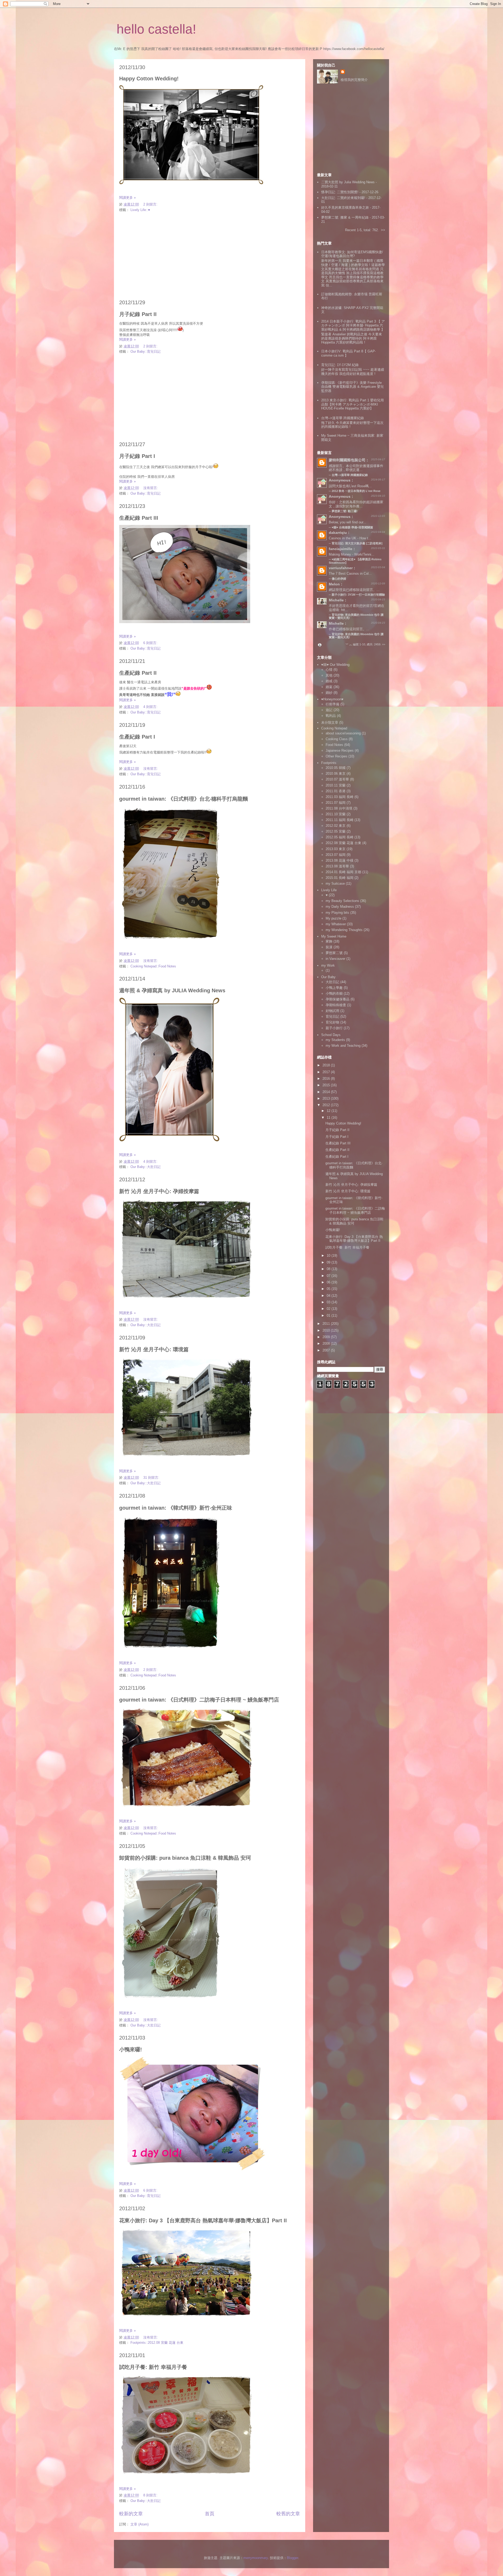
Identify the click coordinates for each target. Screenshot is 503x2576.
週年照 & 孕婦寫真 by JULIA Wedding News (172, 990)
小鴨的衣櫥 (334, 993)
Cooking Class (337, 739)
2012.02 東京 (336, 826)
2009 (327, 1337)
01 (329, 1315)
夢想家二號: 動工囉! (345, 511)
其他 (329, 675)
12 (329, 1111)
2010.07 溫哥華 (337, 779)
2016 (327, 1079)
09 (329, 1262)
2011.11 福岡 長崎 (340, 820)
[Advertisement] (210, 256)
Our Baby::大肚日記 (146, 1167)
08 (329, 1269)
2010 (327, 1330)
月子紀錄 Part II (138, 314)
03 (329, 1302)
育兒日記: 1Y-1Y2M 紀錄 (340, 365)
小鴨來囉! (131, 2049)
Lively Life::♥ (140, 210)
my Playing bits (337, 913)
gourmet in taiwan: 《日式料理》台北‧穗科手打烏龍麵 (184, 799)
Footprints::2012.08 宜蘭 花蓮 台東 (157, 2343)
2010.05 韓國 (336, 768)
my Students (335, 1040)
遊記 (329, 710)
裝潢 (329, 947)
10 (329, 1256)
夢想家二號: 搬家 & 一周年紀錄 (345, 217)
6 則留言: (151, 643)
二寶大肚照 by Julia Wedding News (348, 182)
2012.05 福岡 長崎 (340, 837)
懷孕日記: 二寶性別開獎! (340, 192)
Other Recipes (337, 756)
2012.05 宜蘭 (336, 831)
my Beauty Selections (342, 901)
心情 (329, 670)
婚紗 (329, 693)
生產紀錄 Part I (137, 737)
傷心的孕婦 (339, 579)
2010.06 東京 (336, 774)
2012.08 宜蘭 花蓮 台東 (343, 843)
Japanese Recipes (340, 750)
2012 (327, 1105)
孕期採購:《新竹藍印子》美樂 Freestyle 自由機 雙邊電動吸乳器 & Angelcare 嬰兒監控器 (352, 387)
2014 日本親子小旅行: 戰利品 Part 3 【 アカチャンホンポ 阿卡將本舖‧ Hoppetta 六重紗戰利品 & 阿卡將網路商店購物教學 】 (353, 325)
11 (329, 1118)
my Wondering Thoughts (344, 930)
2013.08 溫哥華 (337, 866)
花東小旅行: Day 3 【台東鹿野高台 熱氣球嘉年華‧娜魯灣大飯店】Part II (203, 2220)
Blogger (292, 2558)
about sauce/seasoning (343, 733)
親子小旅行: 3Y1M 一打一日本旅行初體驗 (358, 595)
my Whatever (336, 924)
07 (329, 1276)
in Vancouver (335, 959)
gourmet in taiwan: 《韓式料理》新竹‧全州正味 (176, 1508)
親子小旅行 (334, 1028)
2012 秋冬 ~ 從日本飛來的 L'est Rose (356, 491)
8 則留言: (151, 2495)
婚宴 (329, 687)
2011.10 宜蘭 (336, 814)
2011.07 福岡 (336, 803)
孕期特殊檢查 (336, 1005)
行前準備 (332, 704)
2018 (327, 1065)
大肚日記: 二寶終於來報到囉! (343, 198)
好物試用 (332, 1011)
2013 (327, 1098)
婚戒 (329, 681)
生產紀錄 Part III (139, 518)
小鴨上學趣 (334, 988)
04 (329, 1296)
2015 (327, 1085)
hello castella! (156, 29)
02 (329, 1309)
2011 (327, 1324)
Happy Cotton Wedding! (149, 79)
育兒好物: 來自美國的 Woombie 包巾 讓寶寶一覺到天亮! (356, 636)
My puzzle (333, 918)
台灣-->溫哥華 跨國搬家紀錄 (343, 418)
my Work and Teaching (343, 1046)
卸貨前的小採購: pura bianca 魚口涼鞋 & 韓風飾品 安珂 (185, 1858)
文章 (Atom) (140, 2524)
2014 (327, 1092)
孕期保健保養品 (338, 999)
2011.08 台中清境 (339, 808)
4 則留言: (151, 707)
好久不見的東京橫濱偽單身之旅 (345, 207)
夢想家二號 (334, 953)
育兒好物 (332, 1022)
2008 (327, 1344)
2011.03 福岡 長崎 (340, 797)
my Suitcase (335, 883)
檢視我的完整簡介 (354, 80)
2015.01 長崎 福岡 (340, 878)
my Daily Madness (340, 907)
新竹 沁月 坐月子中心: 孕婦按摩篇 (159, 1191)
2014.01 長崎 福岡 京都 (343, 872)
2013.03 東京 (336, 849)
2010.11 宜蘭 (336, 785)
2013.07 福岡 (336, 855)
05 (329, 1289)
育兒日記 (332, 1016)
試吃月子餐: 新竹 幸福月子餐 (153, 2367)
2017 (327, 1072)
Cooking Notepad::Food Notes (153, 966)
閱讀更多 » (127, 198)
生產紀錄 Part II (138, 673)
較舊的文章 (288, 2514)
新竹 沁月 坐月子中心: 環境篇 (154, 1349)
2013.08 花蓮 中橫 (340, 860)
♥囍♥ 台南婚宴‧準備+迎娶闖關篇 (352, 527)
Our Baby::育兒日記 (146, 351)
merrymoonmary (256, 2558)
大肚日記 (332, 982)
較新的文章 (131, 2514)
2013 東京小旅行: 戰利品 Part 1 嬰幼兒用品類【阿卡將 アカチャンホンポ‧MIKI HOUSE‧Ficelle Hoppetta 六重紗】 (352, 404)
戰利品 (331, 716)
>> (383, 230)
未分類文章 (330, 722)
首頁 (210, 2514)
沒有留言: (151, 488)
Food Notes (334, 745)
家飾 (329, 941)
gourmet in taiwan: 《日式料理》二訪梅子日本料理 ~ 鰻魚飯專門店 (199, 1700)
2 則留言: (151, 204)
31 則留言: (152, 1478)
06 (329, 1282)
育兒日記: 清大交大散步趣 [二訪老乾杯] (357, 543)
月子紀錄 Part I (137, 456)
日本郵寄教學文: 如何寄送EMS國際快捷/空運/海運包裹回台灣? (352, 254)
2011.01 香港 (336, 791)
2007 (327, 1350)
